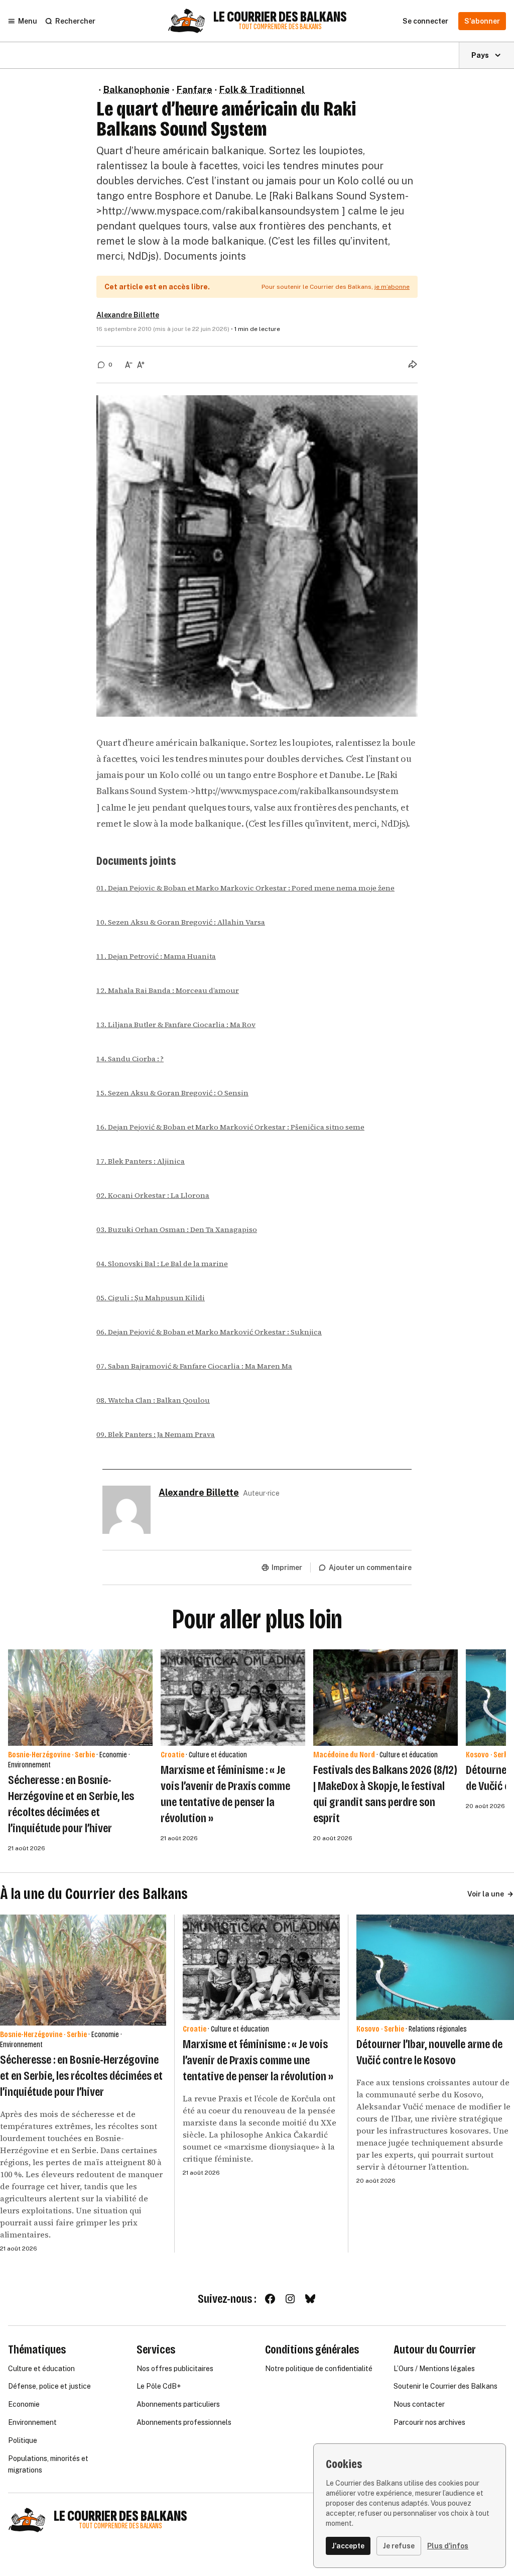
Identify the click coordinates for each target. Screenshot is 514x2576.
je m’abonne (392, 287)
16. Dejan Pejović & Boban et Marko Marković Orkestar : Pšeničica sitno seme (230, 1127)
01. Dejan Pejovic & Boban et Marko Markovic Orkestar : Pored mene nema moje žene (245, 888)
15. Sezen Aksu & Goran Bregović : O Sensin (172, 1093)
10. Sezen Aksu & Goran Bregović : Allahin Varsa (181, 922)
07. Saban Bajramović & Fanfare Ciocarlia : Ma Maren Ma (194, 1366)
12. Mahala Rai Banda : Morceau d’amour (168, 990)
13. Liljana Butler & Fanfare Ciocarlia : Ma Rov (176, 1025)
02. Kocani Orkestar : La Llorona (153, 1195)
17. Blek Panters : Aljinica (141, 1161)
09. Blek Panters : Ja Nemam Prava (156, 1434)
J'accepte (348, 2546)
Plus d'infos (448, 2546)
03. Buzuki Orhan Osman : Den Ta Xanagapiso (177, 1229)
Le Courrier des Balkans (280, 17)
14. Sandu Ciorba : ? (130, 1059)
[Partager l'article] (413, 364)
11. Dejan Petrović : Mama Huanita (156, 956)
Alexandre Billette (128, 315)
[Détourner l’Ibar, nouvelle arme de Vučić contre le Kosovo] (435, 1967)
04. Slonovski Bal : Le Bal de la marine (162, 1264)
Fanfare (195, 90)
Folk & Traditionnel (262, 90)
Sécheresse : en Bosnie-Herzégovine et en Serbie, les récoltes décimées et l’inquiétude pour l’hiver (81, 2076)
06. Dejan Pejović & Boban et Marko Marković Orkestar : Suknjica (209, 1332)
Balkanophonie (137, 90)
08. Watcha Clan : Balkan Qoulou (153, 1400)
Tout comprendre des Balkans (280, 27)
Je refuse (399, 2546)
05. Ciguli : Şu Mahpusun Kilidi (151, 1298)
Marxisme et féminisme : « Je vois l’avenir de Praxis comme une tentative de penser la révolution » (258, 2060)
